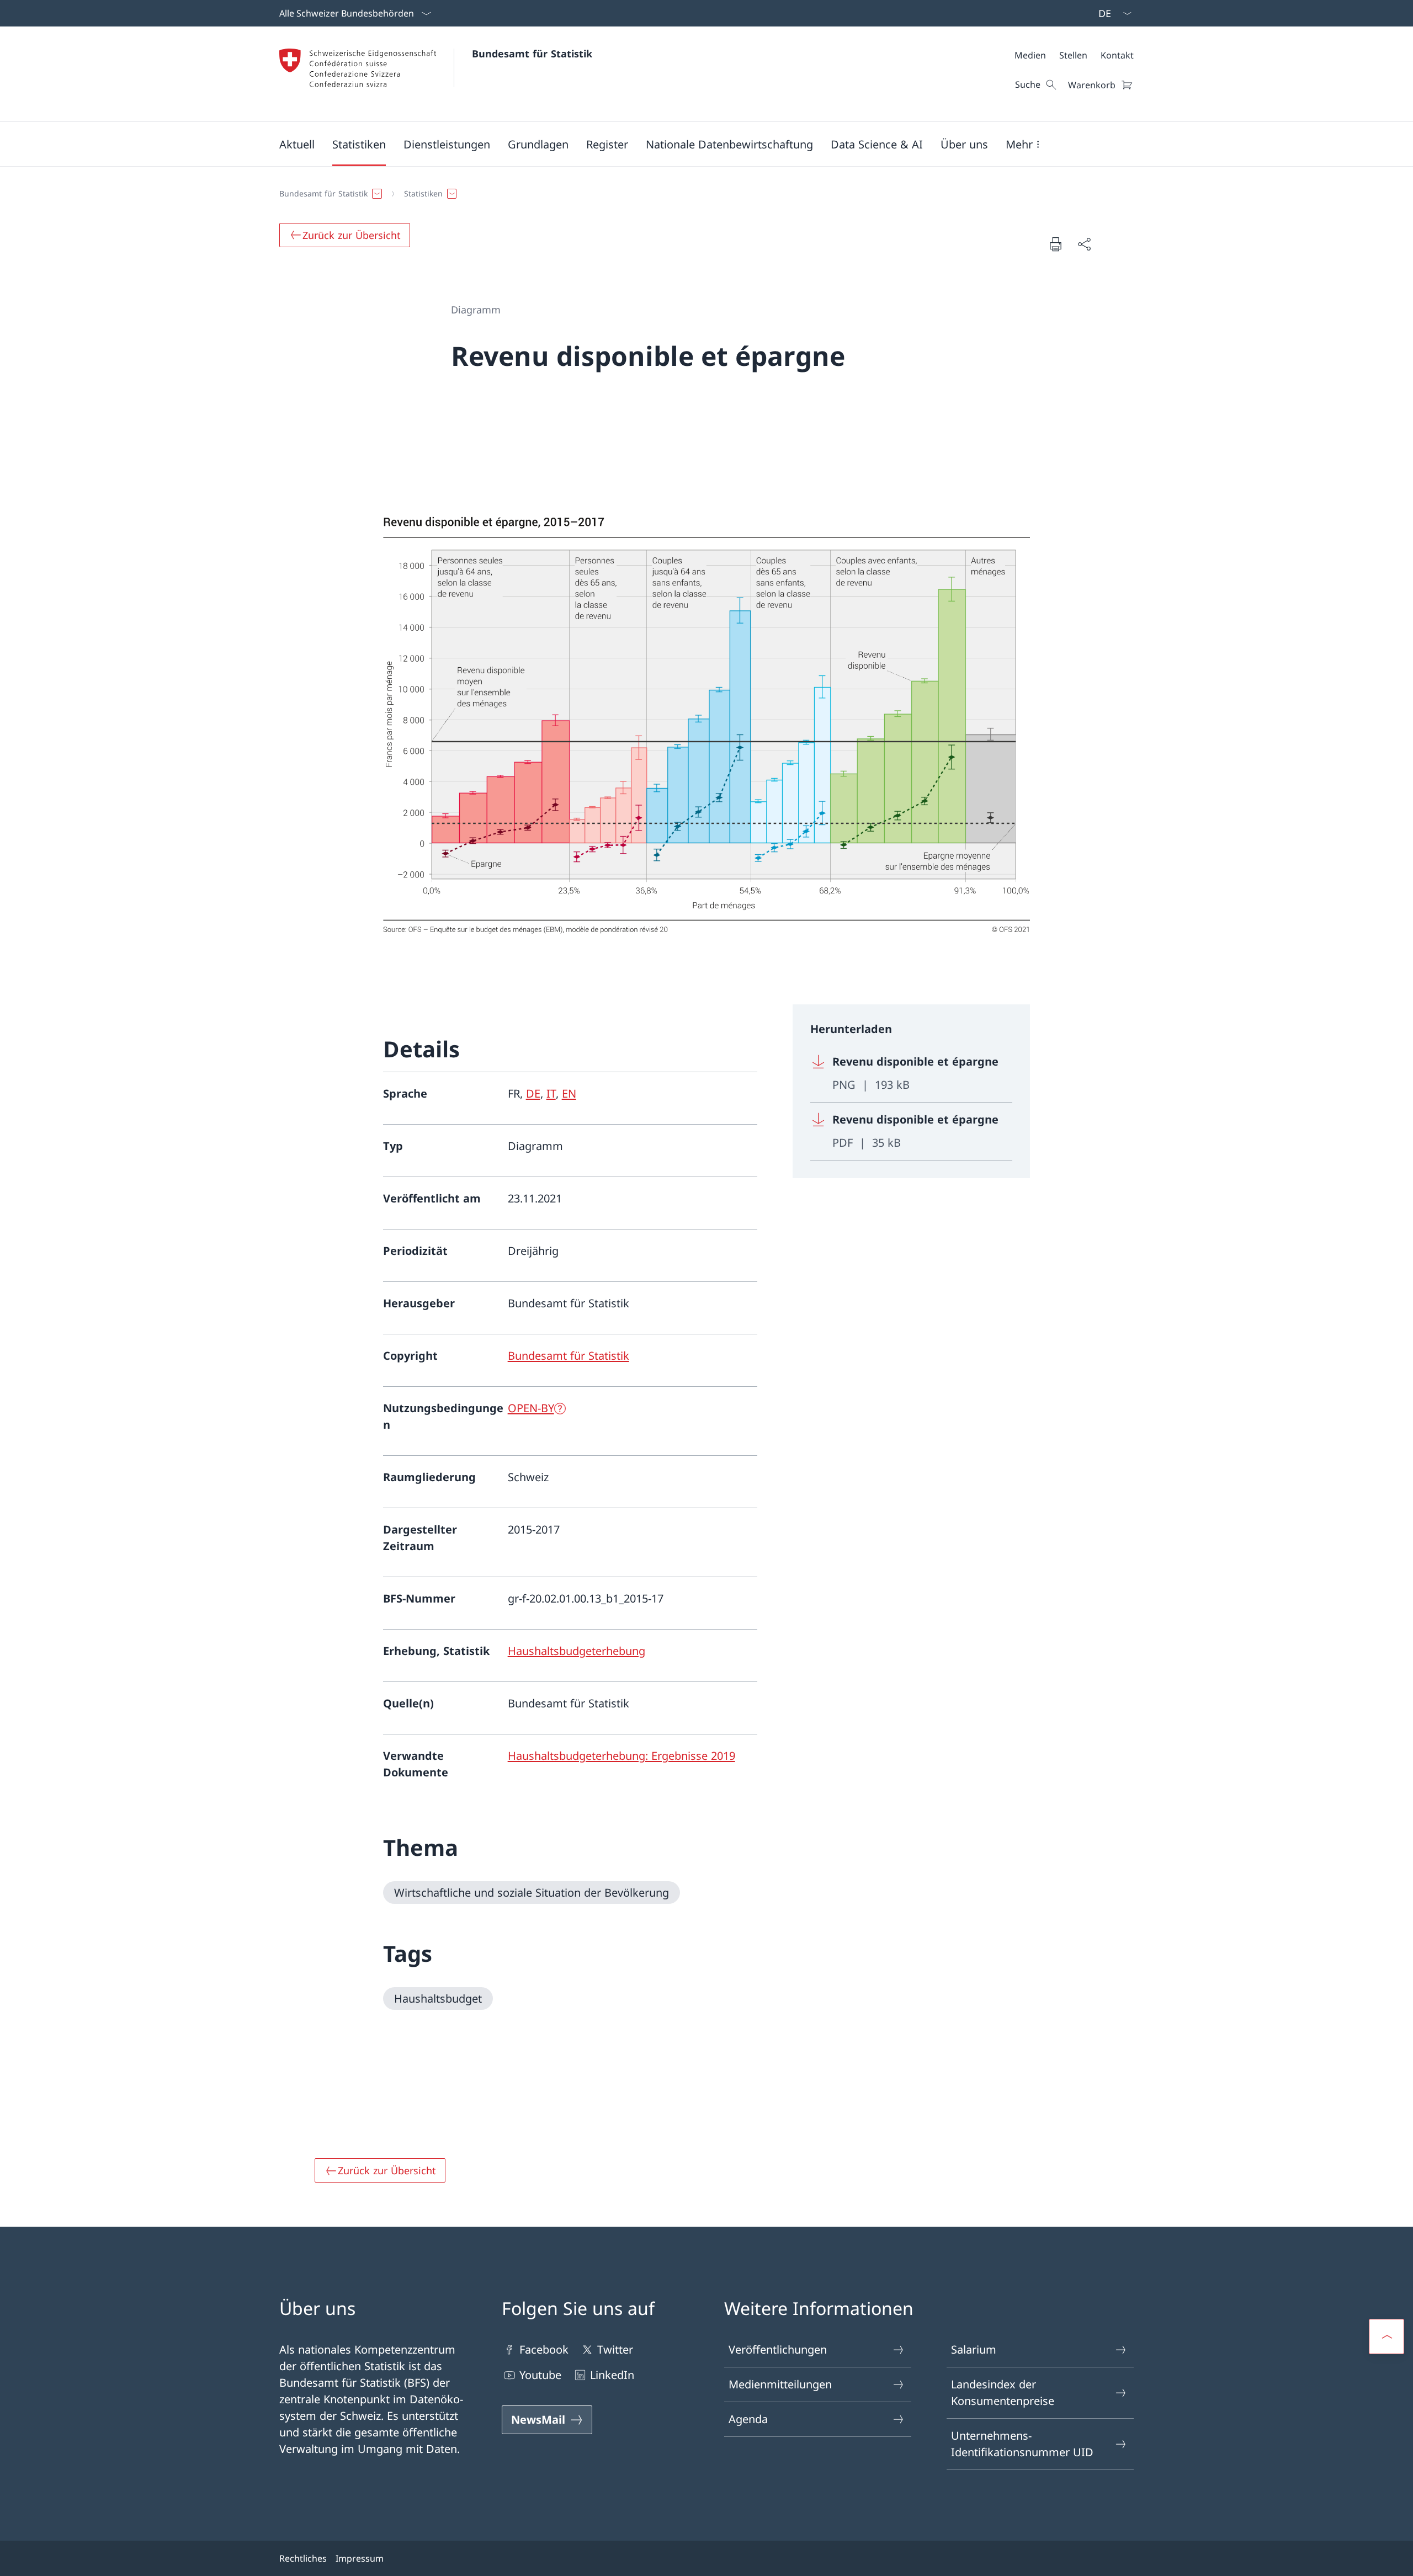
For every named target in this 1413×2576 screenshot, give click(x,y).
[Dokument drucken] (1055, 244)
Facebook (544, 2349)
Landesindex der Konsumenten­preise (1003, 2393)
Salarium (974, 2349)
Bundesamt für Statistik (532, 54)
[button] (297, 144)
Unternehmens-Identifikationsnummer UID (1022, 2444)
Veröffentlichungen (778, 2349)
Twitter (615, 2349)
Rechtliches (303, 2558)
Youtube (540, 2375)
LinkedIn (612, 2375)
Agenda (748, 2419)
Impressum (360, 2558)
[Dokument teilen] (1084, 244)
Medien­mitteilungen (780, 2384)
